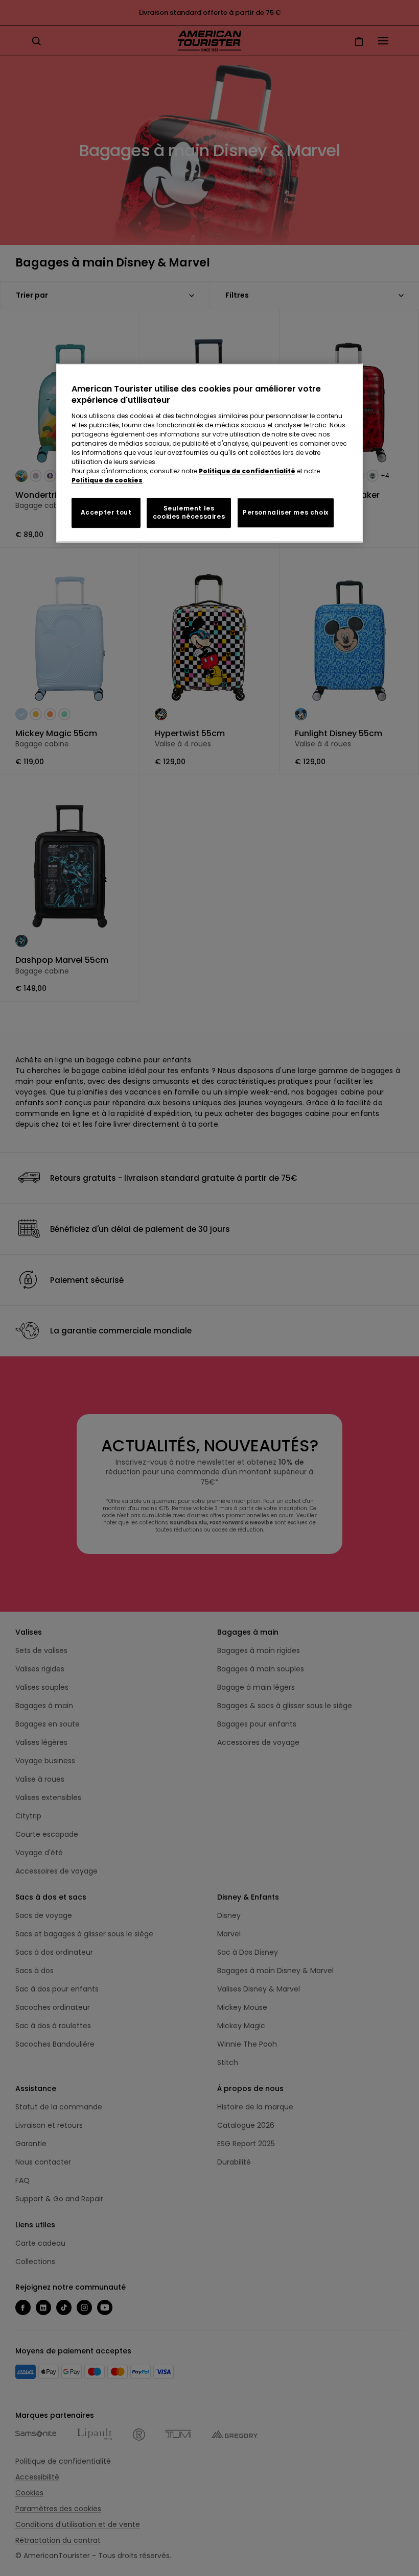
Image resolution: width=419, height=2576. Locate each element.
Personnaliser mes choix (286, 512)
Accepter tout (106, 512)
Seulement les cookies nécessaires (189, 513)
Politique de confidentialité (247, 471)
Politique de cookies (107, 480)
